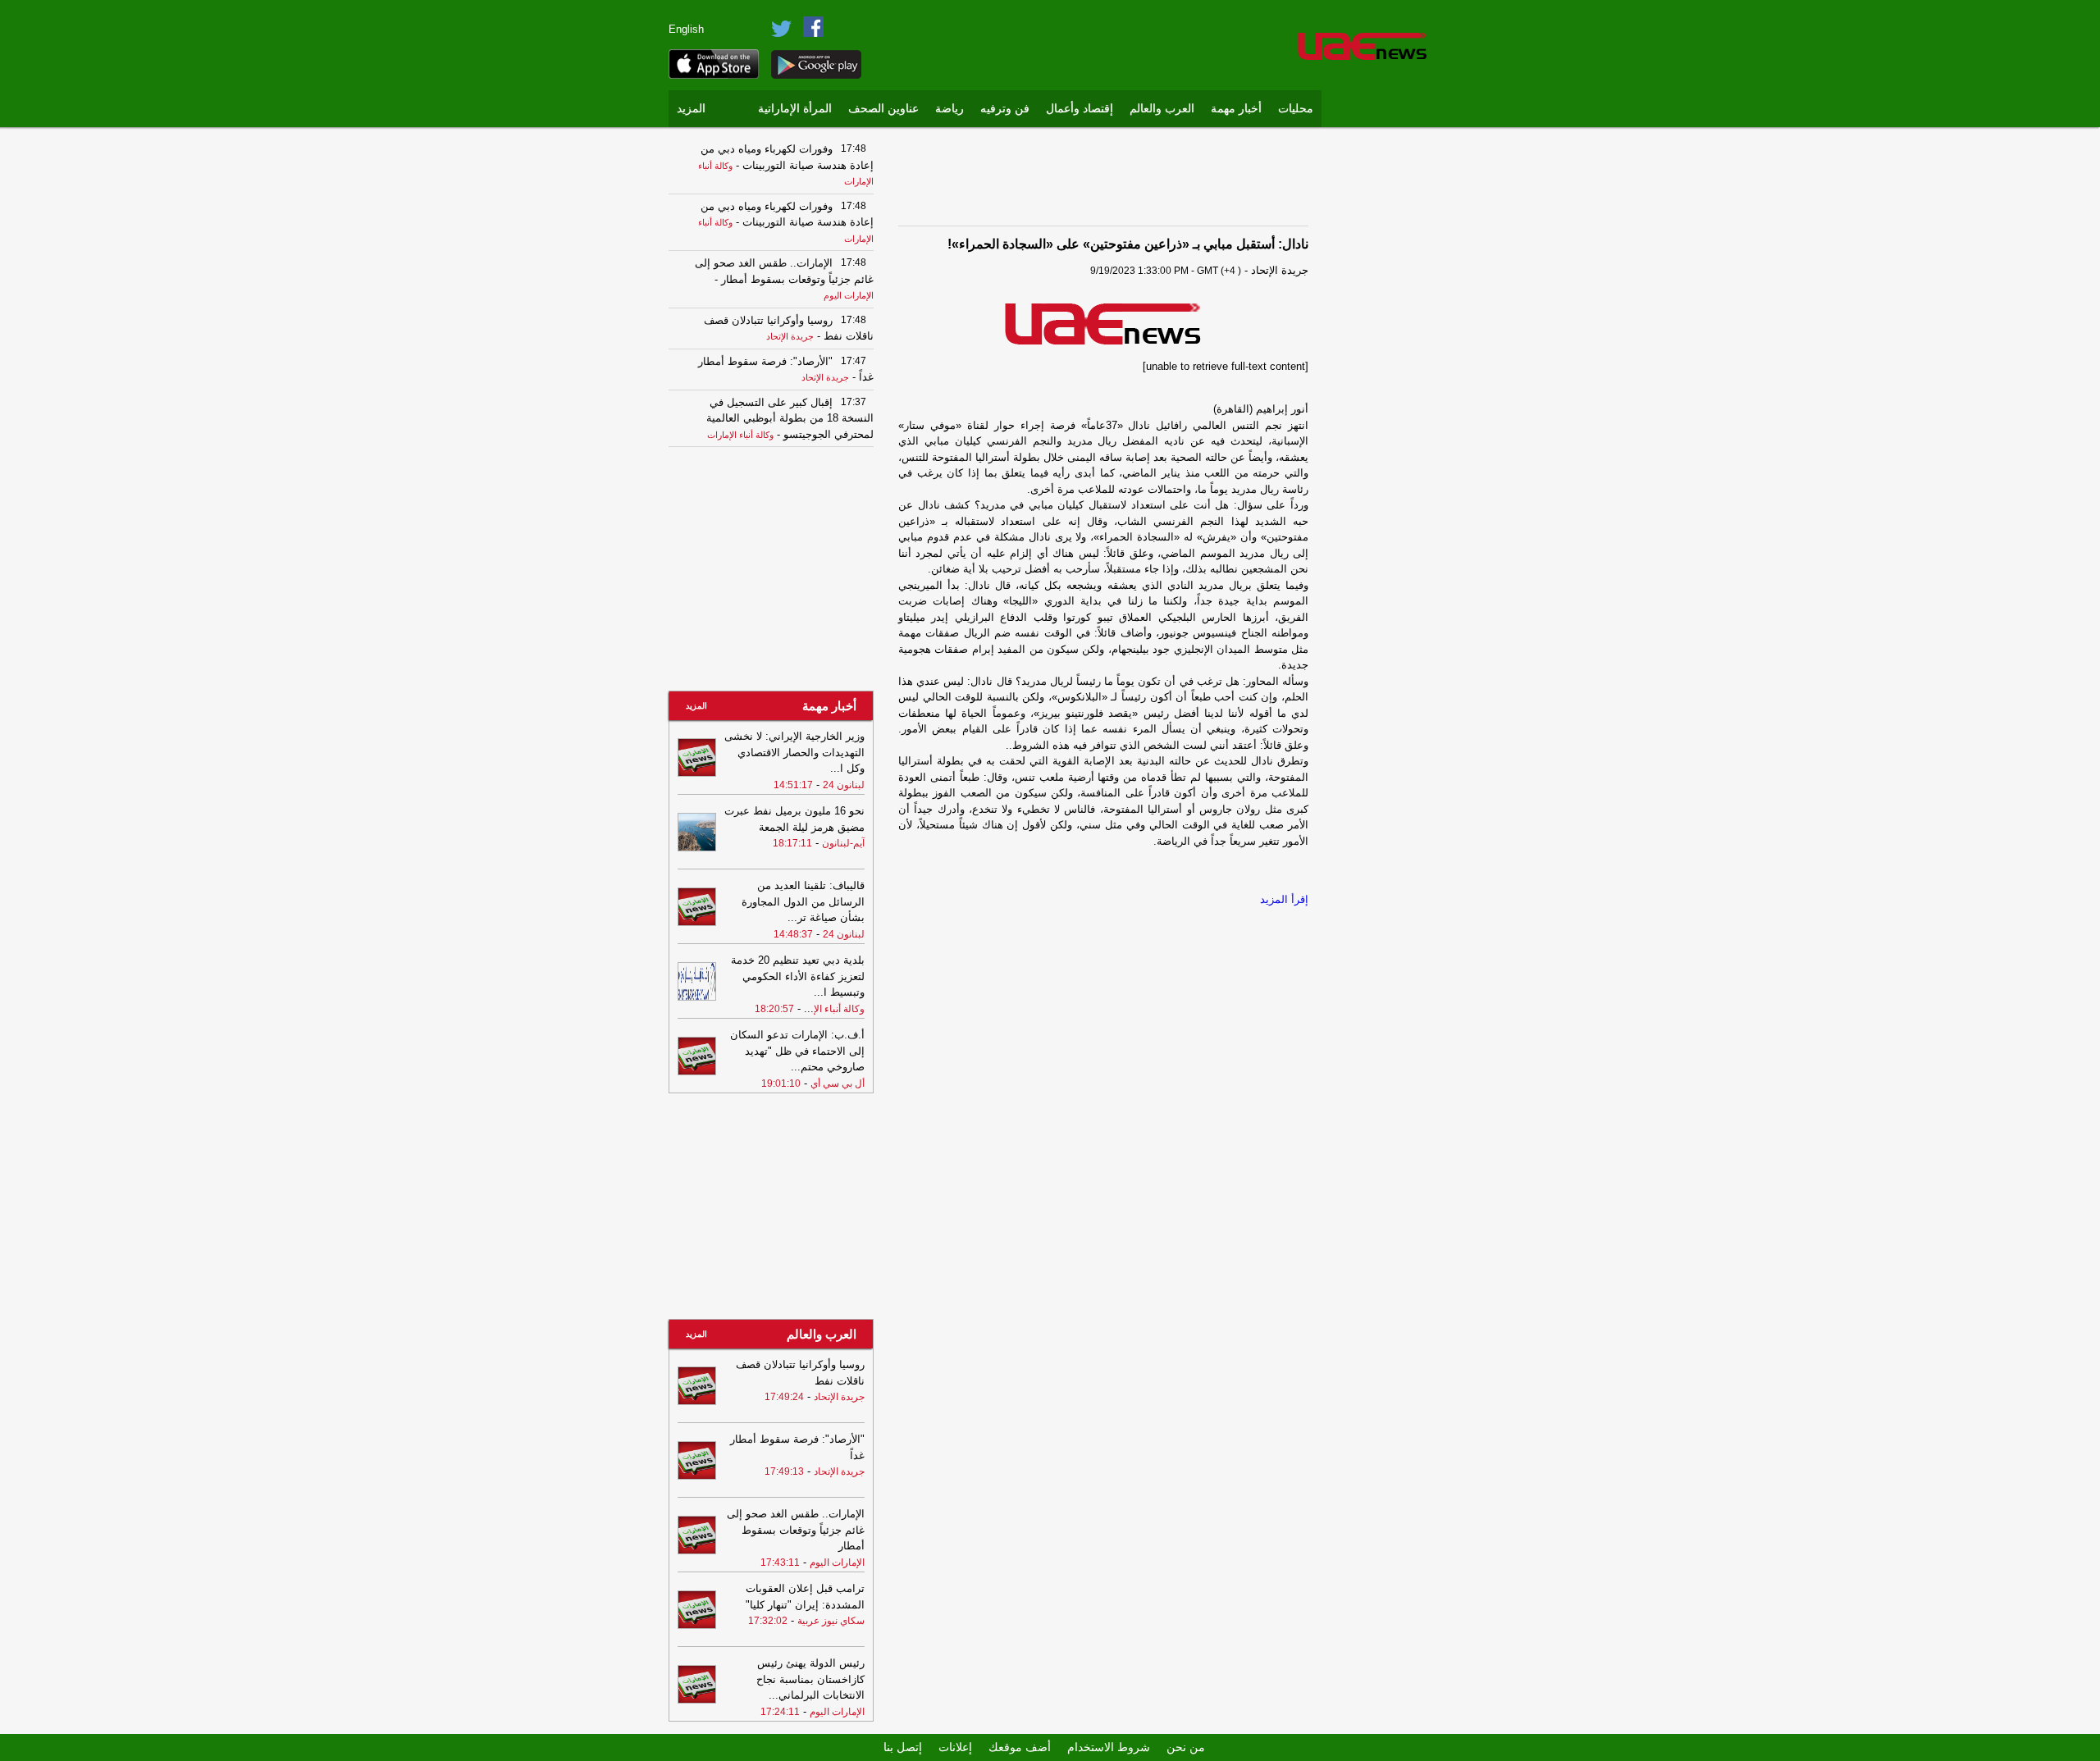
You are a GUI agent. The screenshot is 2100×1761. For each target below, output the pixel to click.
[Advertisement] (1382, 381)
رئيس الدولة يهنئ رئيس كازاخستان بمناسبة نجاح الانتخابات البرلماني (810, 1679)
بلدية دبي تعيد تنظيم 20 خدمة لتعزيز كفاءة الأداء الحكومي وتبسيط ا (798, 976)
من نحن (1186, 1747)
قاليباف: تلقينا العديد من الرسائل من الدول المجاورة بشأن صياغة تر (803, 901)
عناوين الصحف (883, 109)
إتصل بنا (903, 1747)
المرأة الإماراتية (795, 109)
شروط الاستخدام (1109, 1747)
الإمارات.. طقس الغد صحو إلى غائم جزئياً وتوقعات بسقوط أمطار (796, 1530)
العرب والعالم (1162, 109)
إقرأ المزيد (1284, 899)
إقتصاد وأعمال (1080, 109)
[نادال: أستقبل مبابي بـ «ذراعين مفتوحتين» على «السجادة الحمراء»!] (1103, 322)
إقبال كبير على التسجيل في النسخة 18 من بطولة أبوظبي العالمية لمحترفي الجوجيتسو (790, 418)
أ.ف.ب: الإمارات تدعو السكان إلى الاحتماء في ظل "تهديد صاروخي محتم (797, 1051)
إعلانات (955, 1747)
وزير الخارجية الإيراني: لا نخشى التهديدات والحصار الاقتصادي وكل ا (794, 752)
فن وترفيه (1005, 109)
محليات (1296, 109)
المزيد (691, 109)
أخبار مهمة (1236, 109)
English (686, 29)
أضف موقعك (1020, 1747)
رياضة (950, 109)
